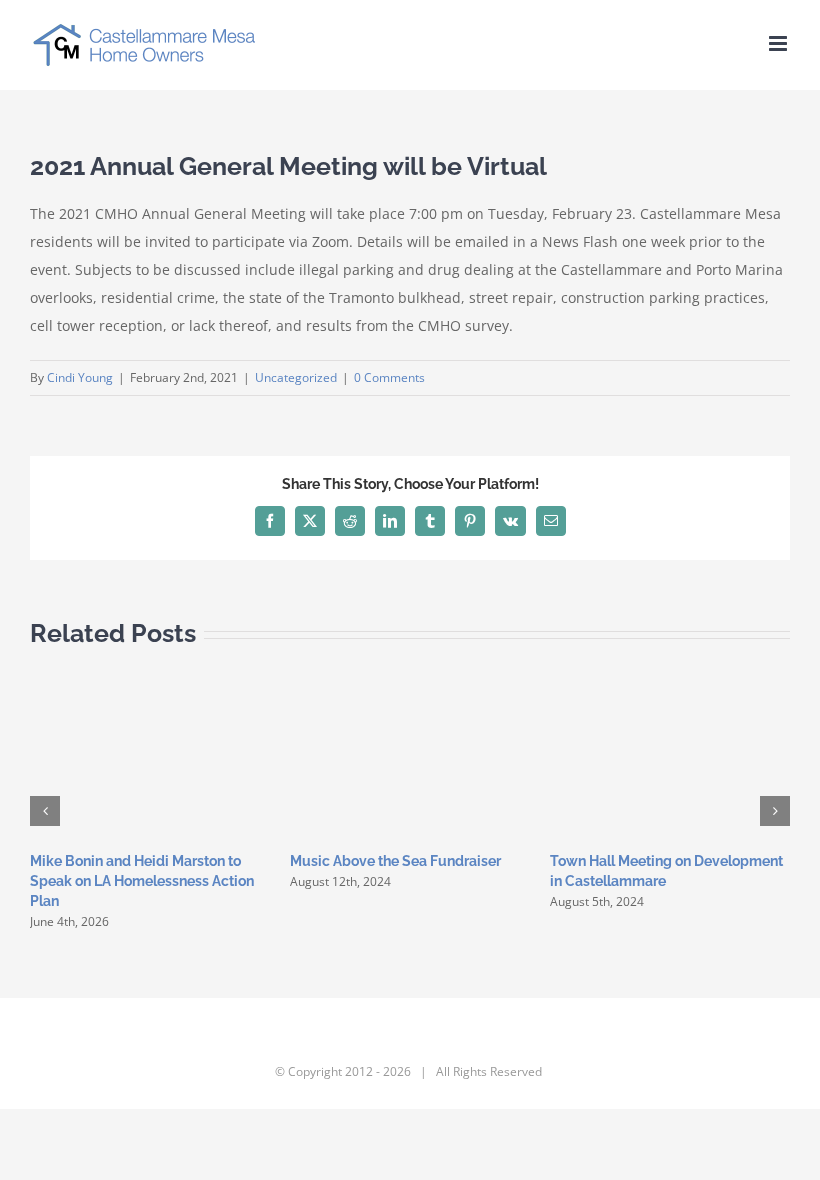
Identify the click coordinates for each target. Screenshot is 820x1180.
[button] (45, 811)
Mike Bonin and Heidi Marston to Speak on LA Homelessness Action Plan (142, 881)
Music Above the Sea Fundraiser (395, 861)
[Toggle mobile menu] (779, 43)
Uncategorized (296, 377)
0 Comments (389, 377)
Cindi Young (80, 377)
